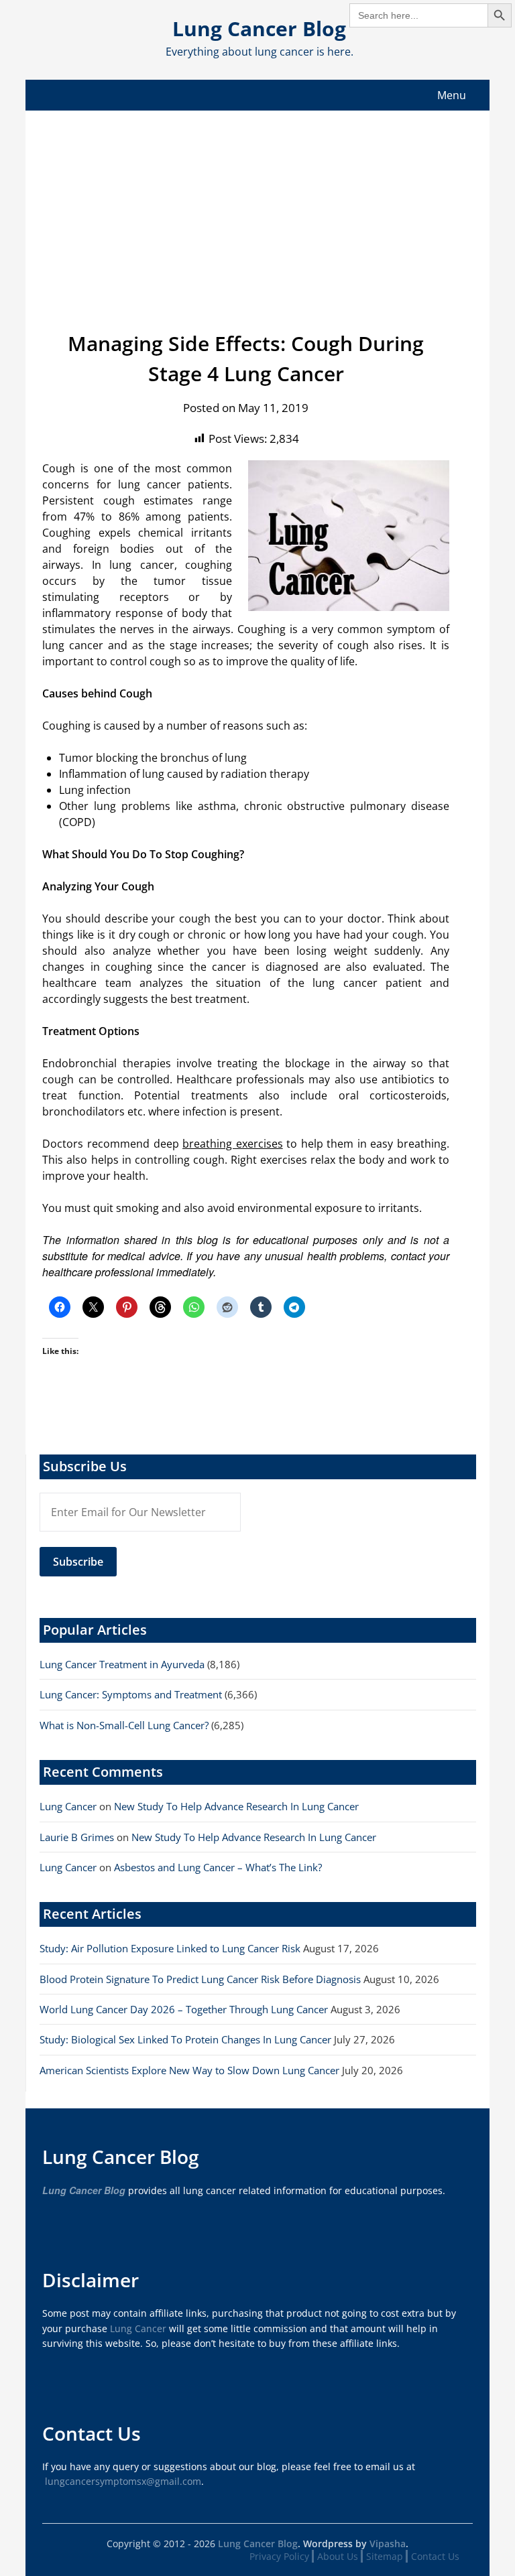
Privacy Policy (279, 2556)
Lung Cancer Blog (259, 28)
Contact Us (435, 2556)
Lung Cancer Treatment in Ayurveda (122, 1664)
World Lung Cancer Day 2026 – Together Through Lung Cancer (184, 2009)
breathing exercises (233, 1144)
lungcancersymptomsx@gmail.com (123, 2481)
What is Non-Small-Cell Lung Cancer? (124, 1725)
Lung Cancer (68, 1806)
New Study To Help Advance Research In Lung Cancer (236, 1806)
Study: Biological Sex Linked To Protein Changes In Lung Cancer (185, 2039)
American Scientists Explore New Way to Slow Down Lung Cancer (189, 2070)
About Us (338, 2556)
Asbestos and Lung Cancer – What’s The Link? (218, 1867)
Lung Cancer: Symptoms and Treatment (131, 1694)
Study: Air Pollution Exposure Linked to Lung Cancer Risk (170, 1948)
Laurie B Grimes (77, 1837)
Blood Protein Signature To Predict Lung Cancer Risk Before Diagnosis (200, 1979)
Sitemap (385, 2556)
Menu (452, 95)
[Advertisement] (258, 211)
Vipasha (388, 2544)
